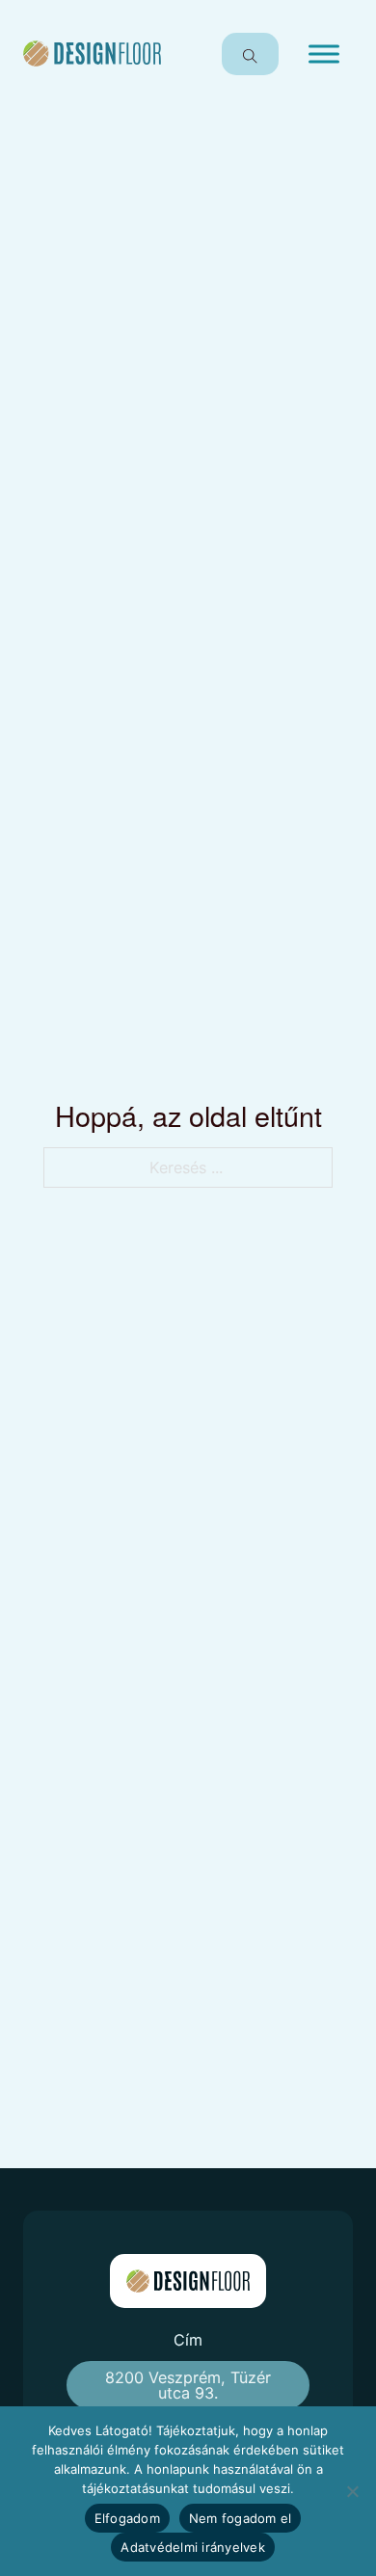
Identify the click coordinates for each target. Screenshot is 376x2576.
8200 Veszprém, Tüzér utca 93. (188, 2385)
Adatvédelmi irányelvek (193, 2547)
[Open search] (250, 54)
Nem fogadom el (241, 2518)
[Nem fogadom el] (352, 2491)
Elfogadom (127, 2518)
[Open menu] (324, 54)
